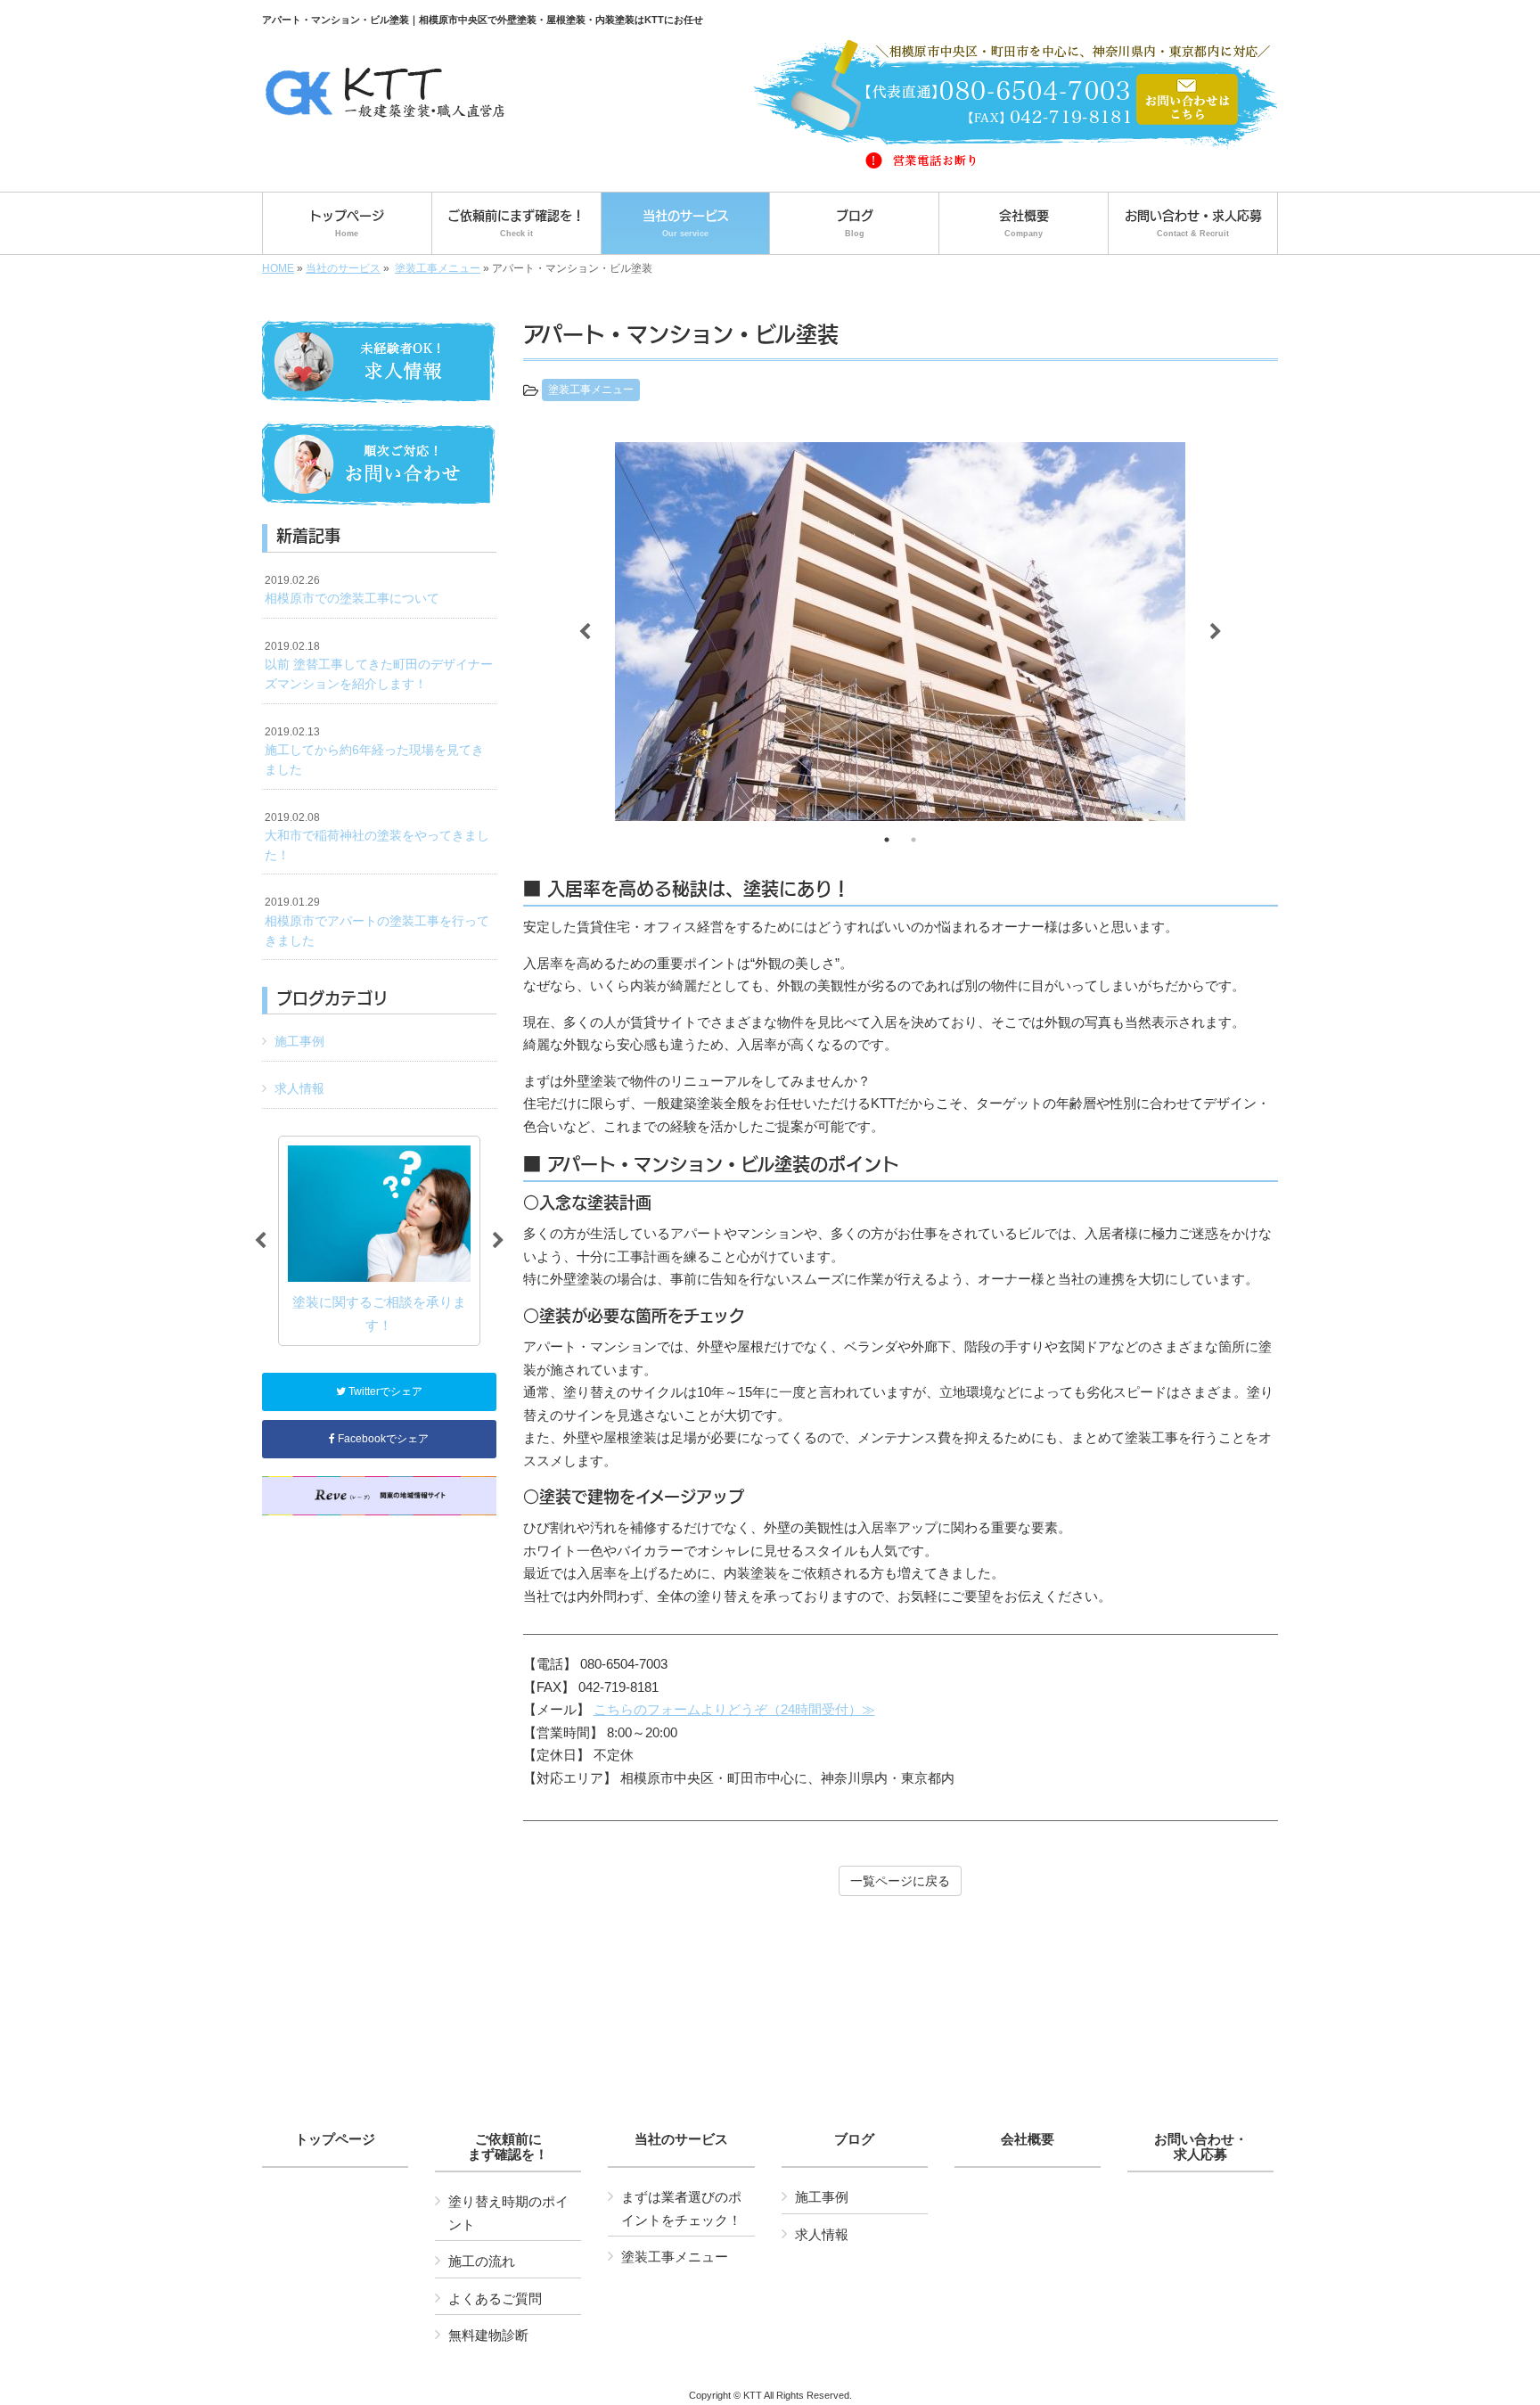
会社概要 (1028, 2139)
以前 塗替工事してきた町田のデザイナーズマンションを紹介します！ (379, 665)
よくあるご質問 (495, 2298)
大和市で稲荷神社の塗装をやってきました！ (377, 837)
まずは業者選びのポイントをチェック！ (681, 2208)
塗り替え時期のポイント (508, 2213)
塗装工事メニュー (438, 268)
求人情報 (299, 1088)
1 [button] (887, 840)
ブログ (854, 2139)
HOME (278, 268)
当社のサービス (343, 268)
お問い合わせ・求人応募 (1201, 2147)
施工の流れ (482, 2261)
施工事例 (299, 1041)
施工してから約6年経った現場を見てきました (374, 751)
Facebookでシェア (382, 1439)
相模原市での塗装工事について (352, 590)
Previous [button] (585, 632)
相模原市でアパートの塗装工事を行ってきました (377, 921)
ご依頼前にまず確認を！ (508, 2147)
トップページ (335, 2139)
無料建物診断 (488, 2335)
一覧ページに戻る (900, 1881)
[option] (900, 632)
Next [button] (1216, 632)
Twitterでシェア (384, 1391)
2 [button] (913, 840)
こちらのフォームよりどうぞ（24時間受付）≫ (734, 1709)
